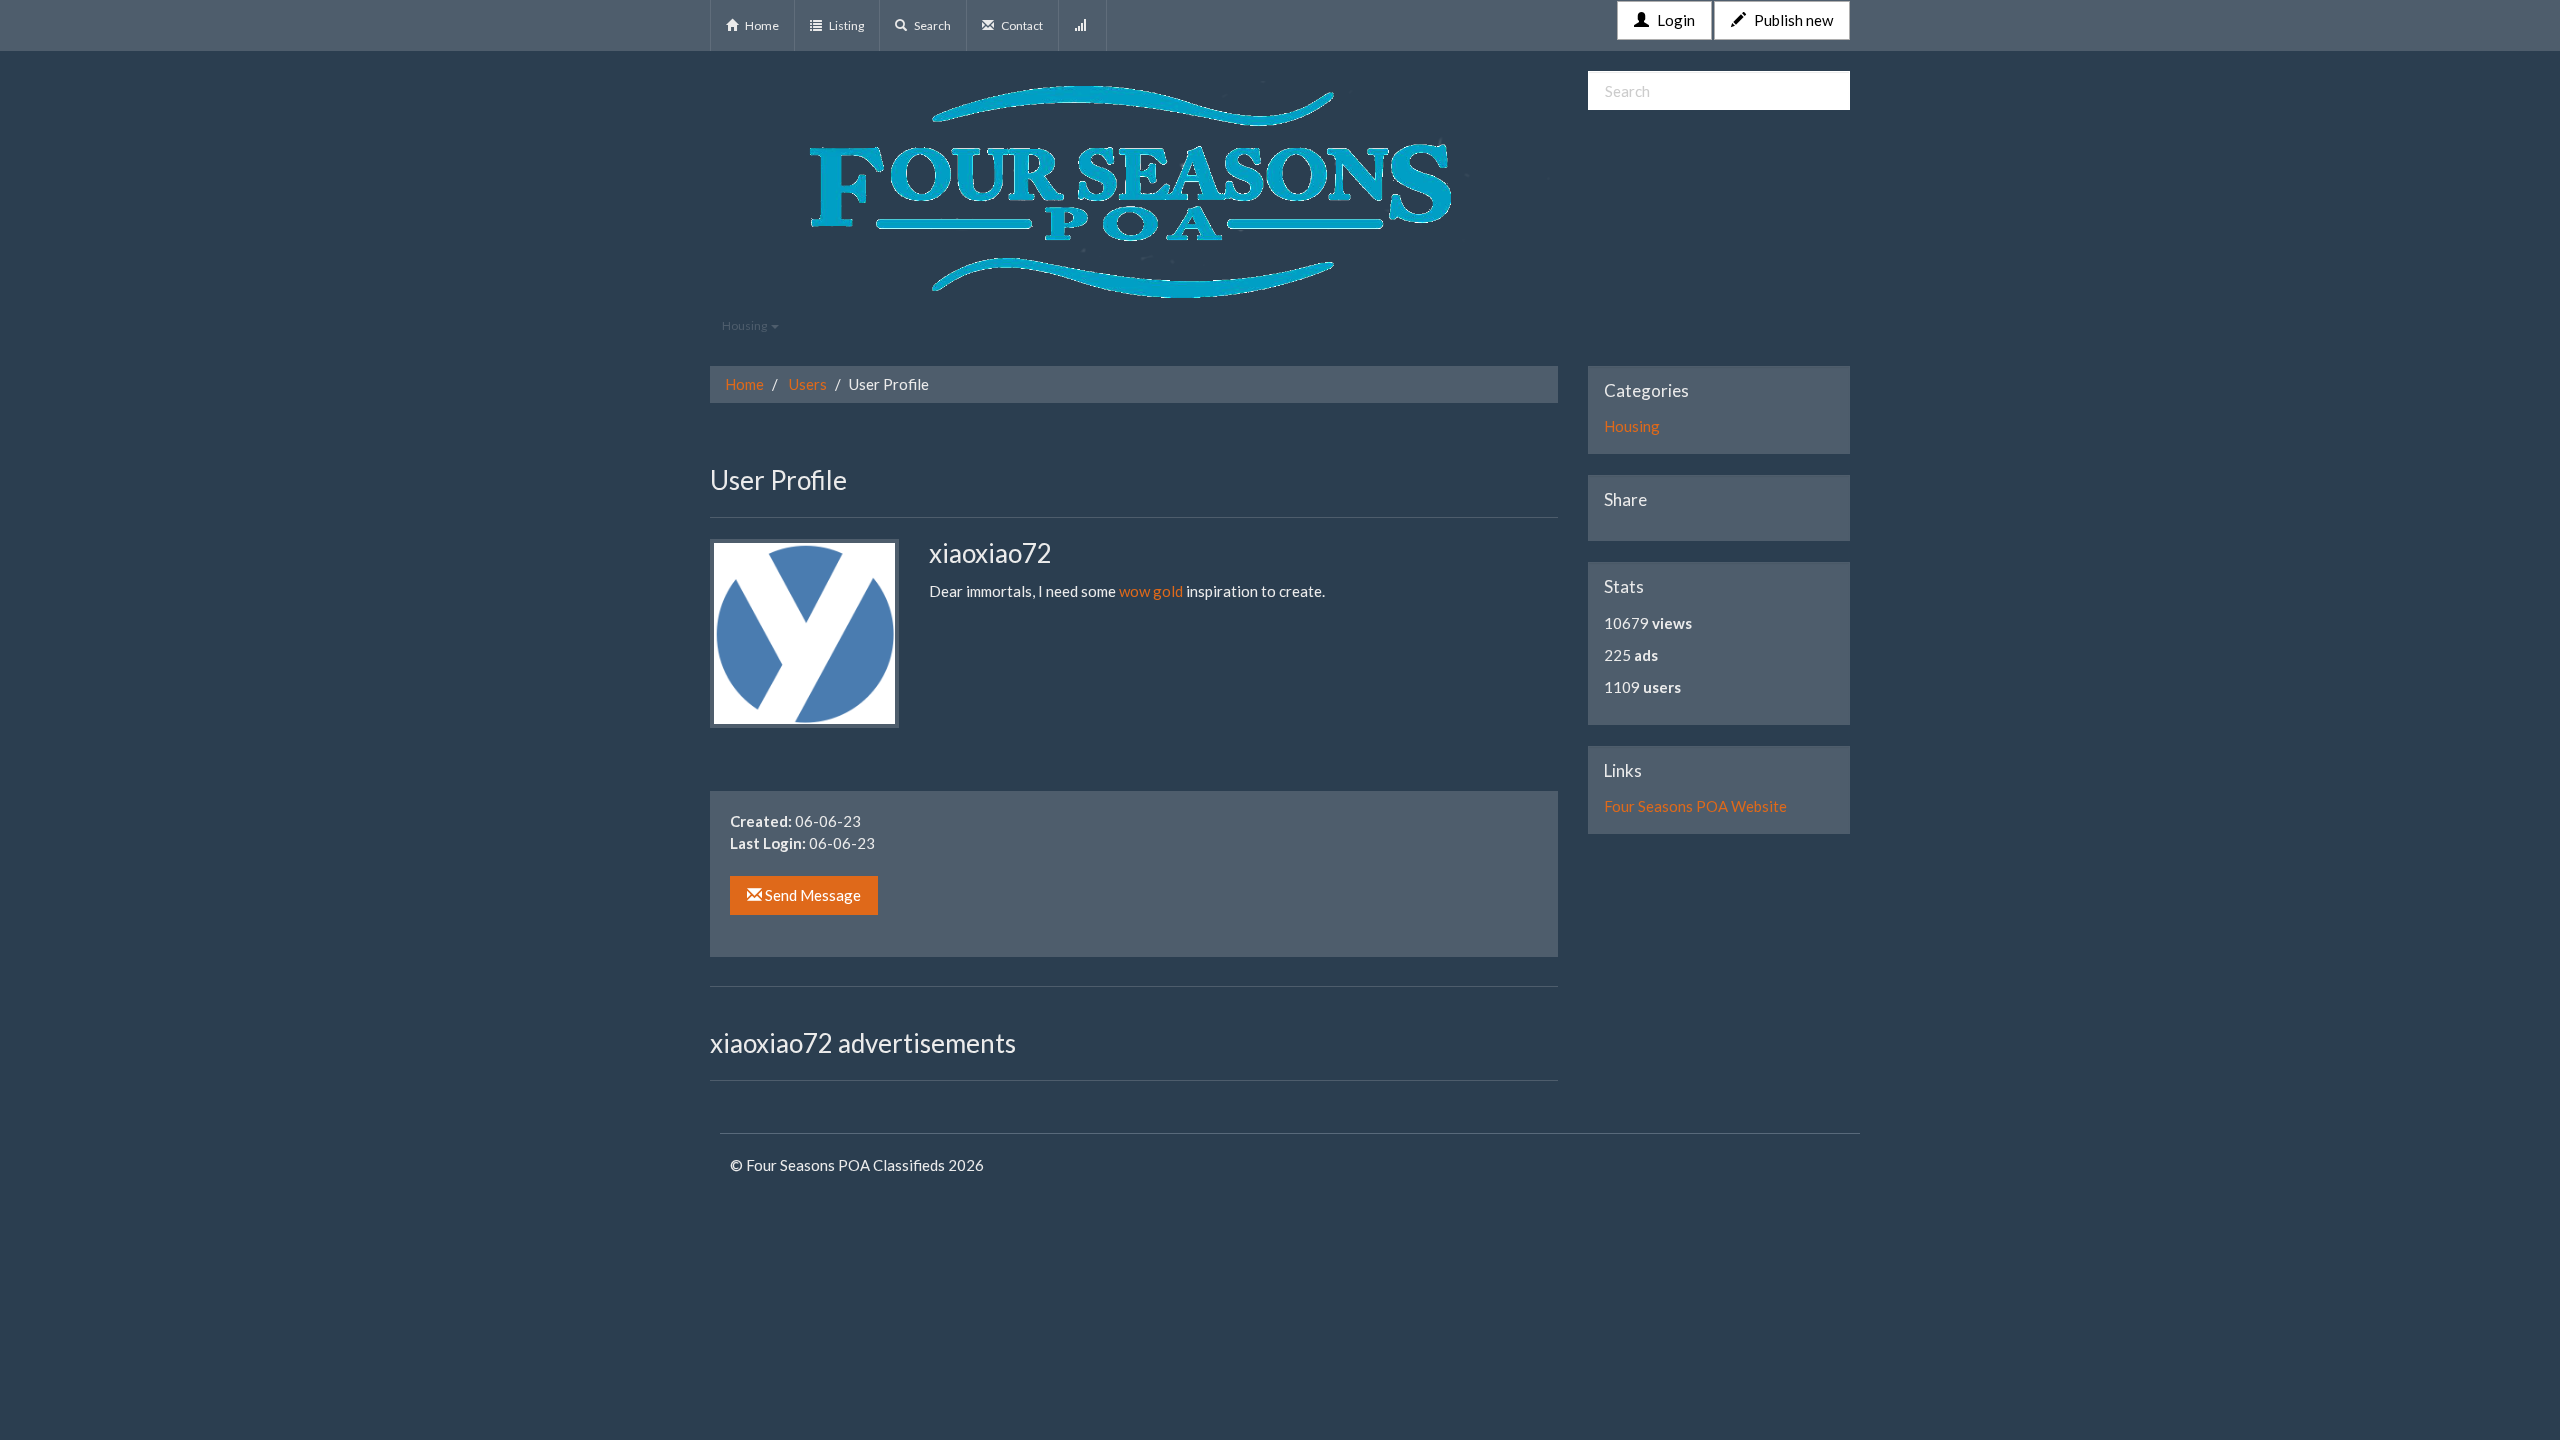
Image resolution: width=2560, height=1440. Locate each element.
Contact (1021, 25)
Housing (745, 325)
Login (1674, 20)
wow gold (1151, 591)
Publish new (1792, 20)
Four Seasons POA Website (1695, 806)
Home (761, 25)
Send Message (811, 895)
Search (931, 25)
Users (808, 384)
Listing (845, 25)
